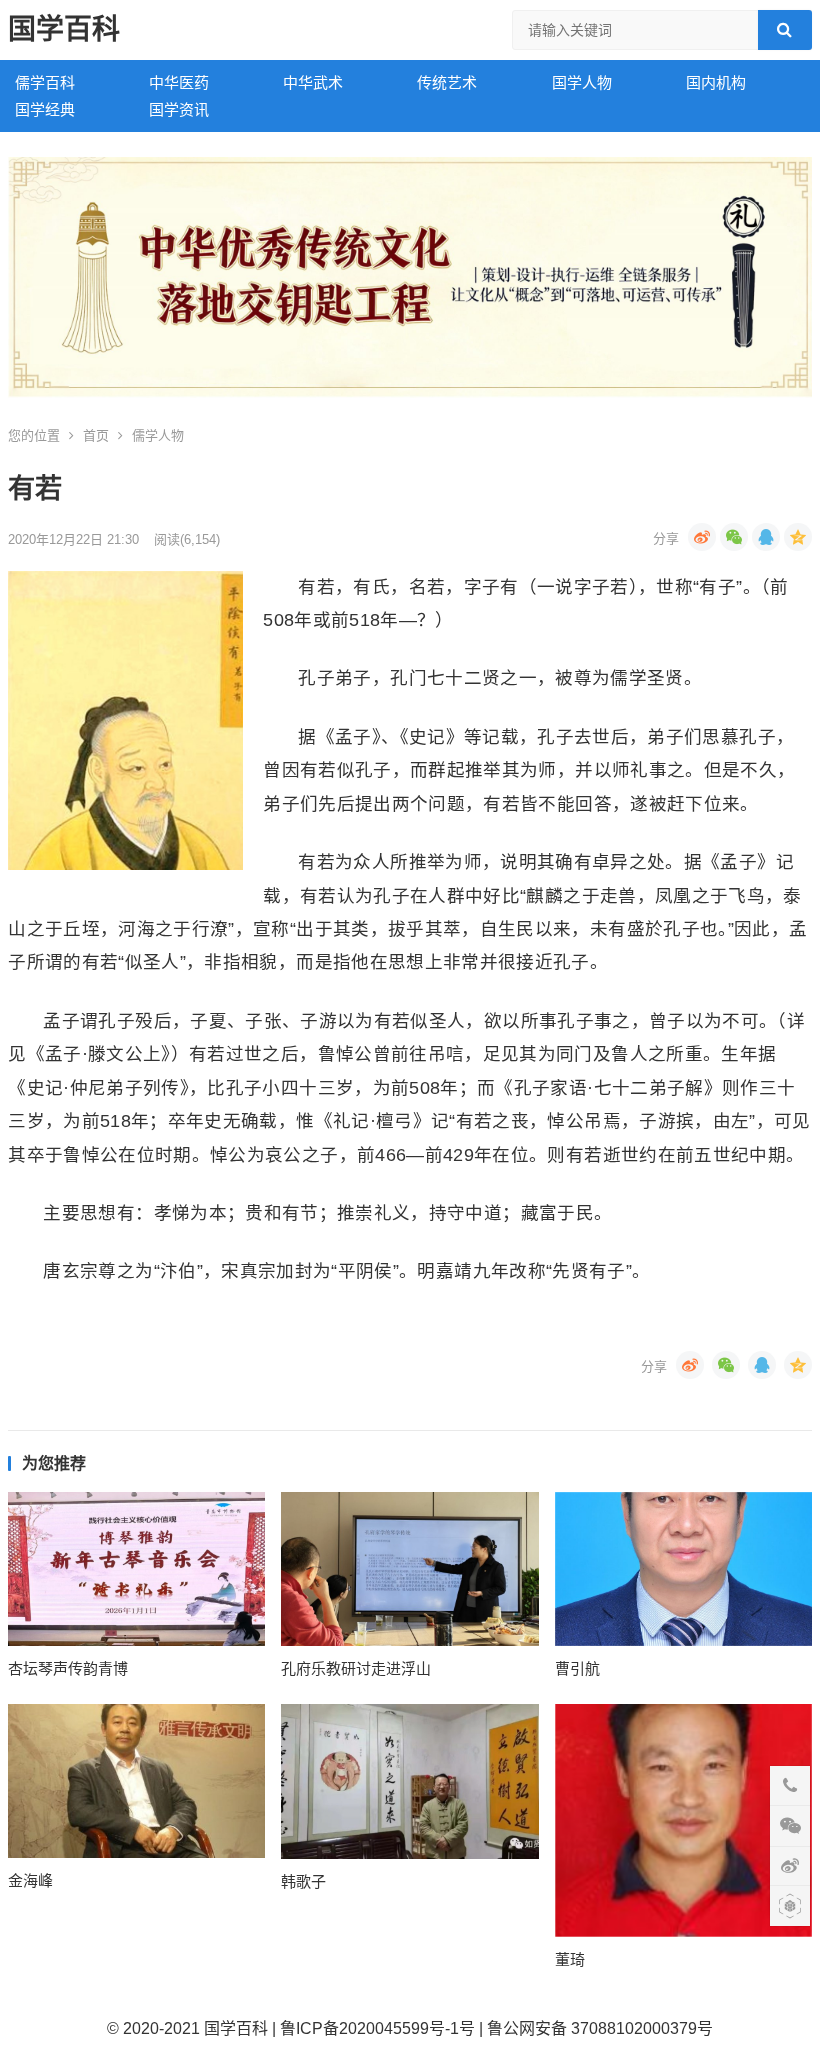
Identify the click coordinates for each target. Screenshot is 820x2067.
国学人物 (582, 82)
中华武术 (313, 82)
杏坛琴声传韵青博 (68, 1668)
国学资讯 (179, 109)
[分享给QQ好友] (766, 537)
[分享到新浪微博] (702, 537)
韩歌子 (303, 1881)
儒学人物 (158, 435)
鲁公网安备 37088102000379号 (600, 2028)
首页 (96, 435)
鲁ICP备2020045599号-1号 (377, 2028)
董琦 (570, 1959)
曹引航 (577, 1668)
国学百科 (64, 29)
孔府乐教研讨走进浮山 (356, 1668)
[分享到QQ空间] (798, 537)
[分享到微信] (734, 537)
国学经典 (45, 109)
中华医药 (179, 82)
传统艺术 (447, 82)
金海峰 (30, 1880)
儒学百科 (45, 82)
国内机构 (716, 82)
